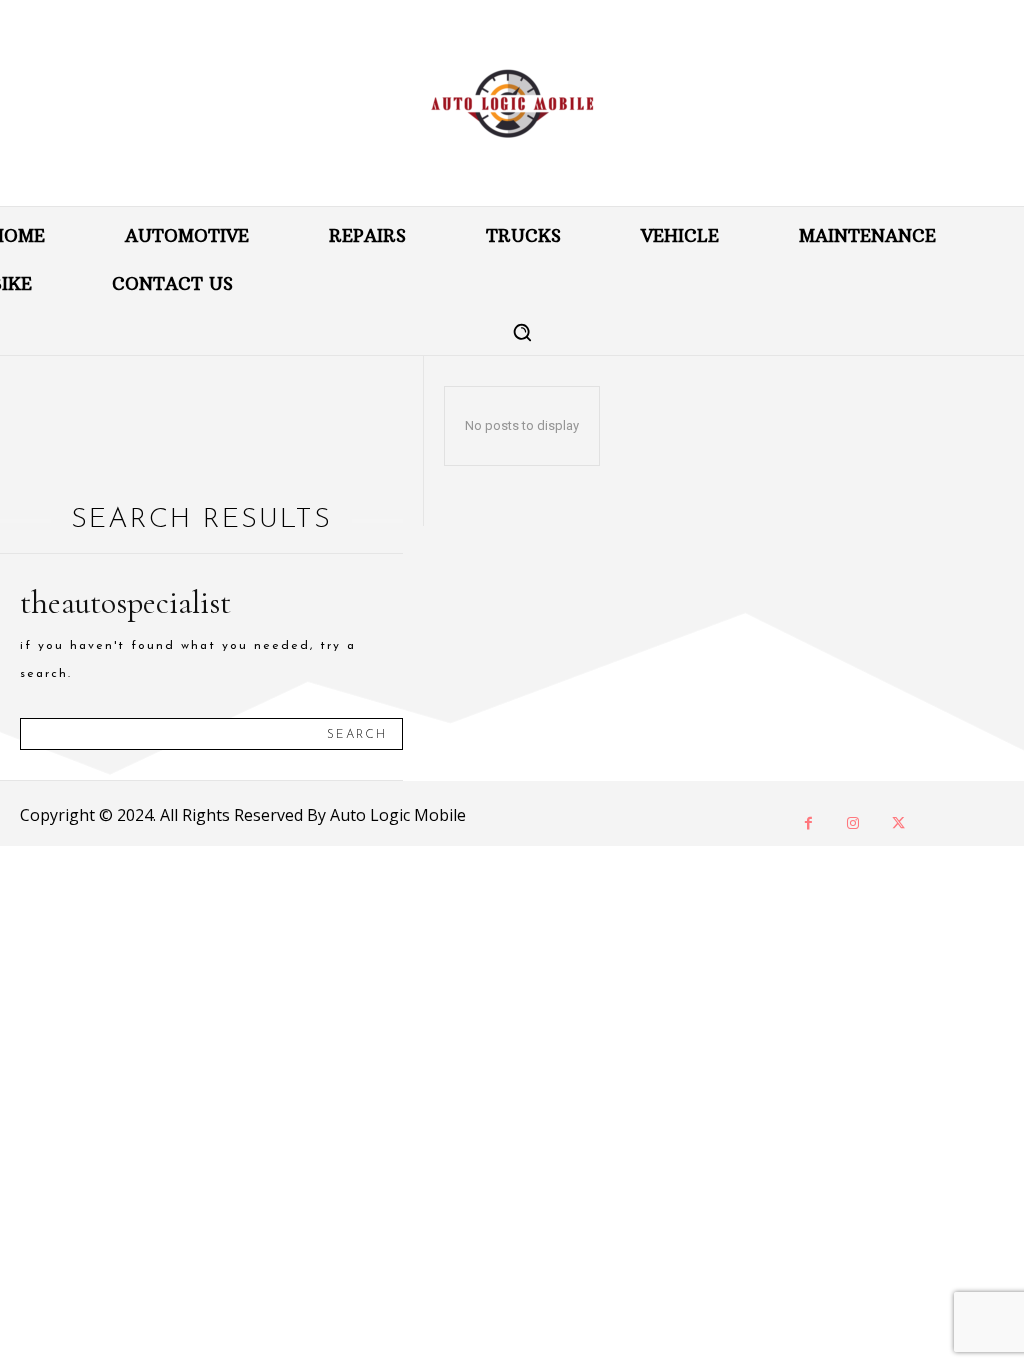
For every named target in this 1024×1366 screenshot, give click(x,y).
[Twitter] (898, 823)
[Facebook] (808, 823)
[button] (522, 332)
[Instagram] (853, 823)
